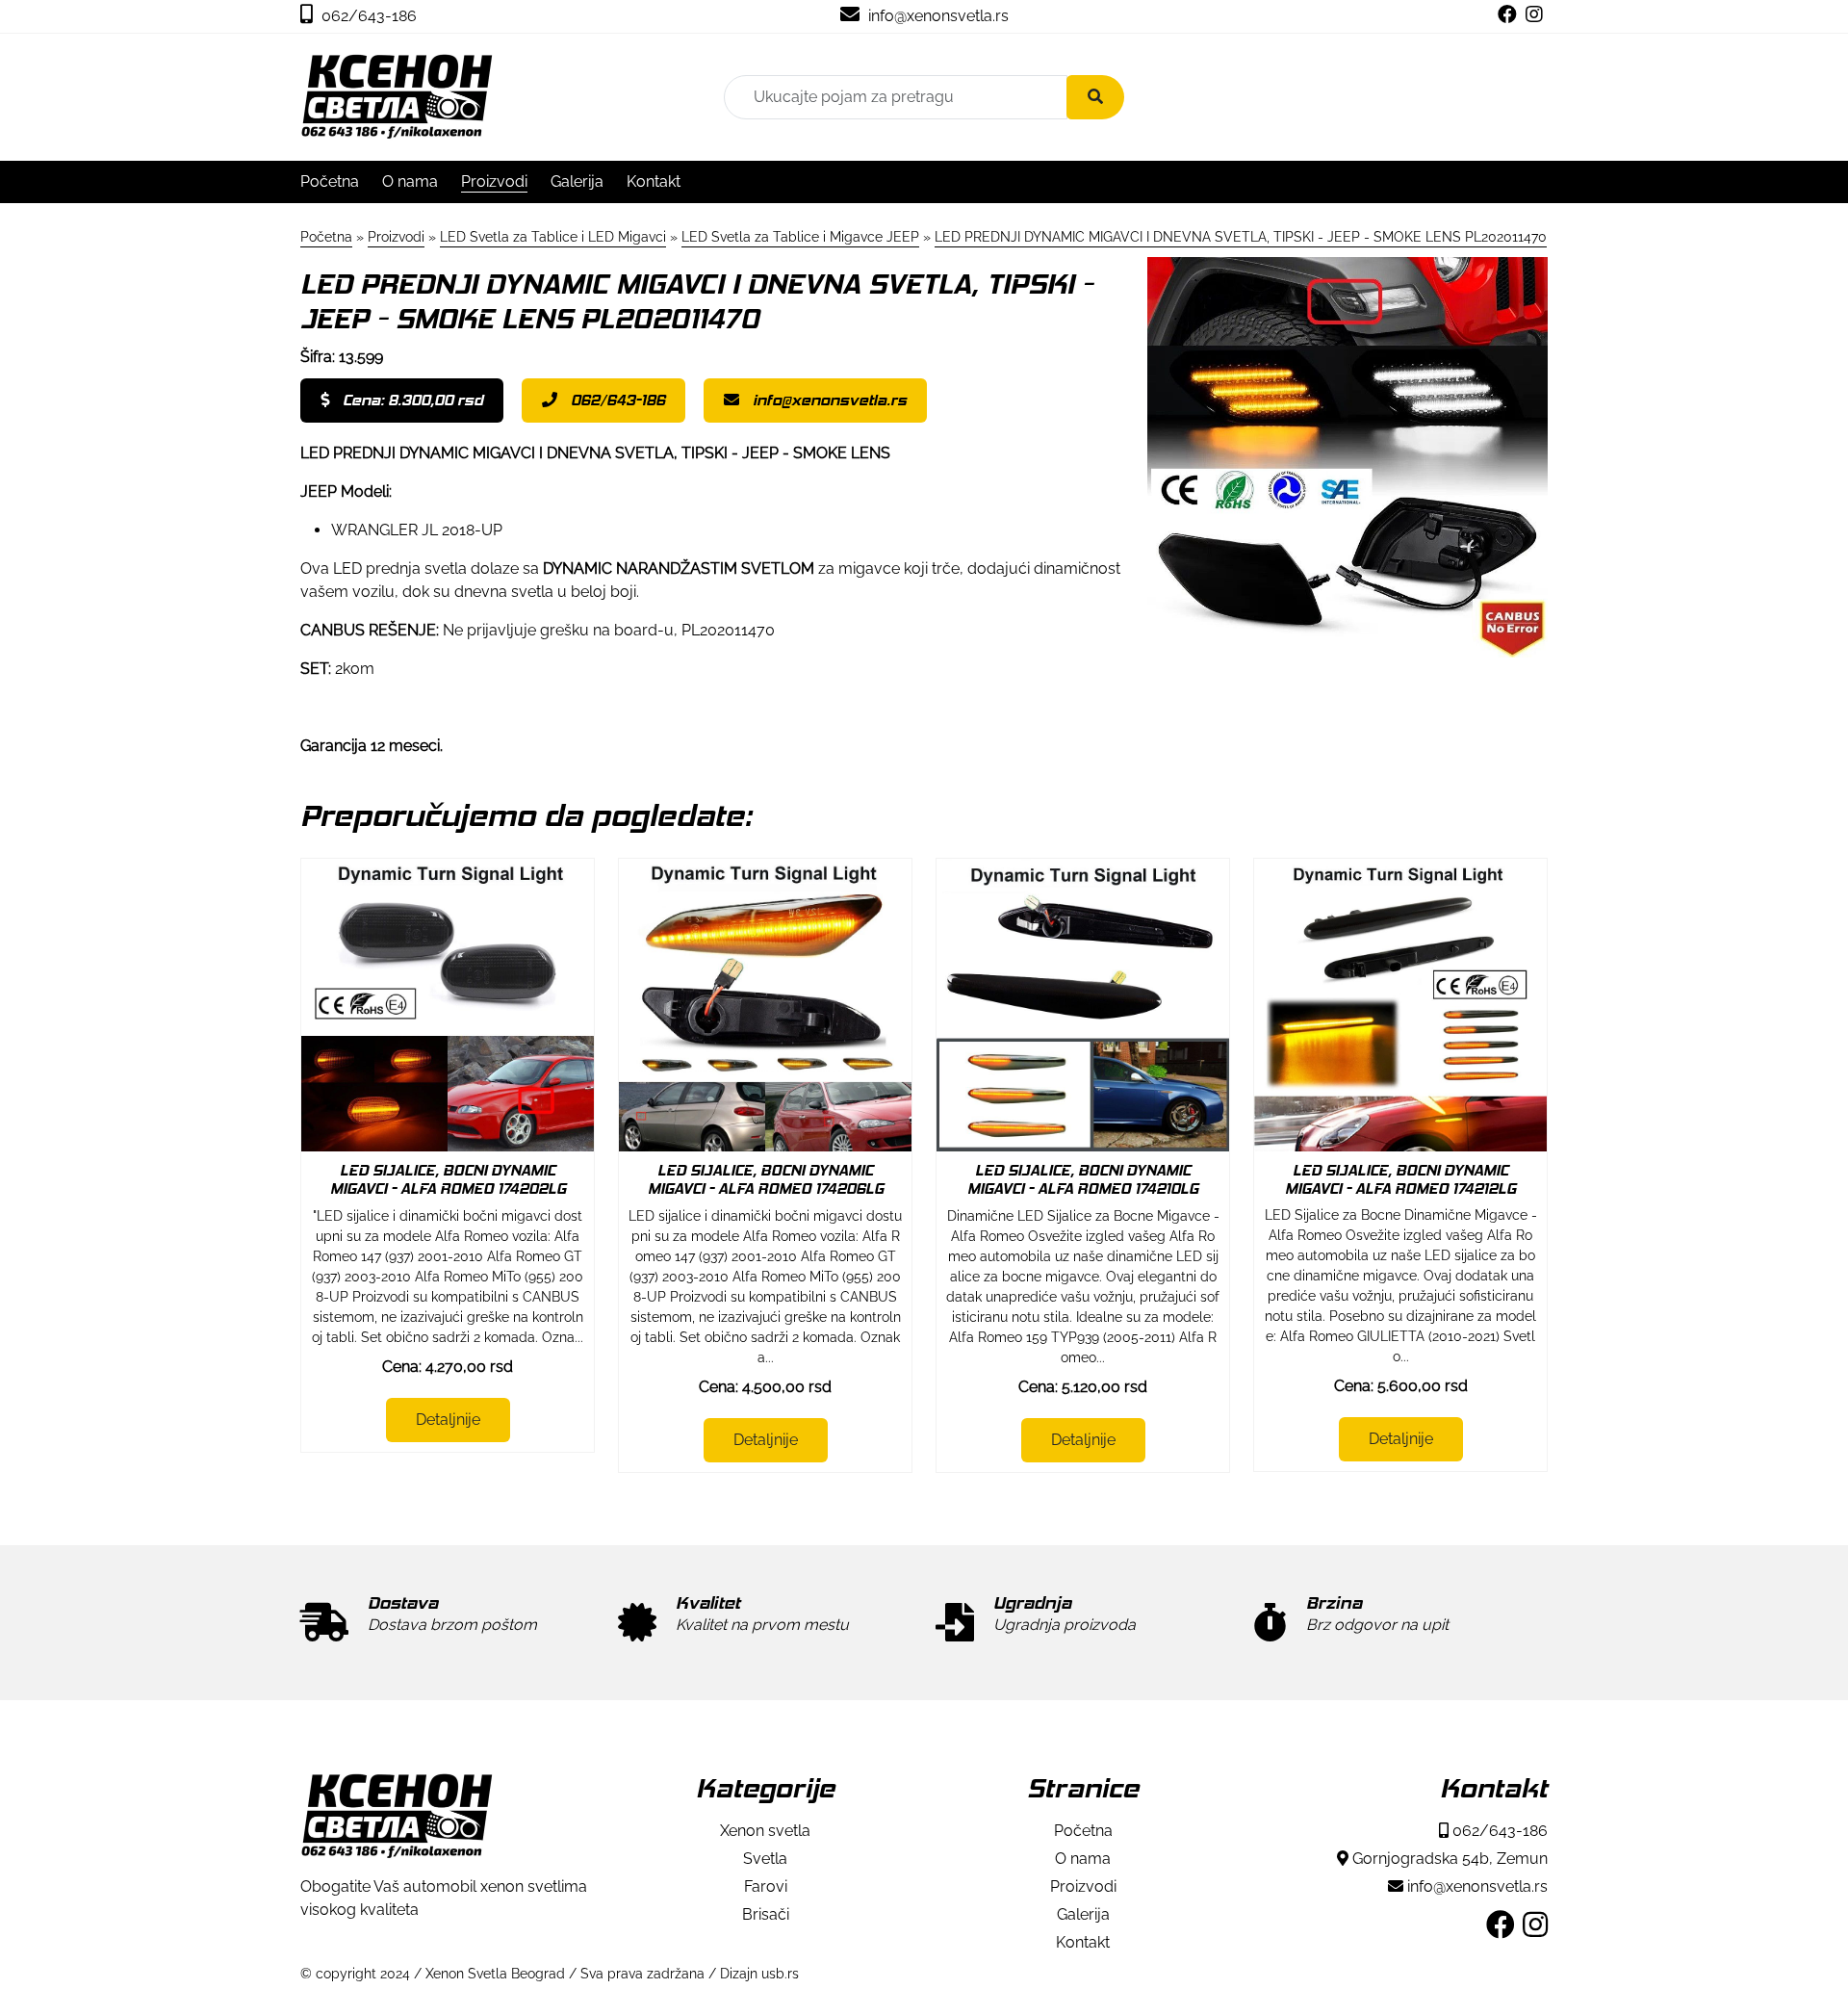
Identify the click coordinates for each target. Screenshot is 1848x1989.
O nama (410, 181)
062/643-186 (367, 16)
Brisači (766, 1914)
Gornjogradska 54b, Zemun (1448, 1859)
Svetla (765, 1859)
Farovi (766, 1886)
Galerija (577, 181)
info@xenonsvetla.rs (937, 16)
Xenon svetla (765, 1831)
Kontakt (654, 181)
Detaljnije (448, 1420)
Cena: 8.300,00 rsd (411, 400)
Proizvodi (494, 181)
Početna (330, 181)
